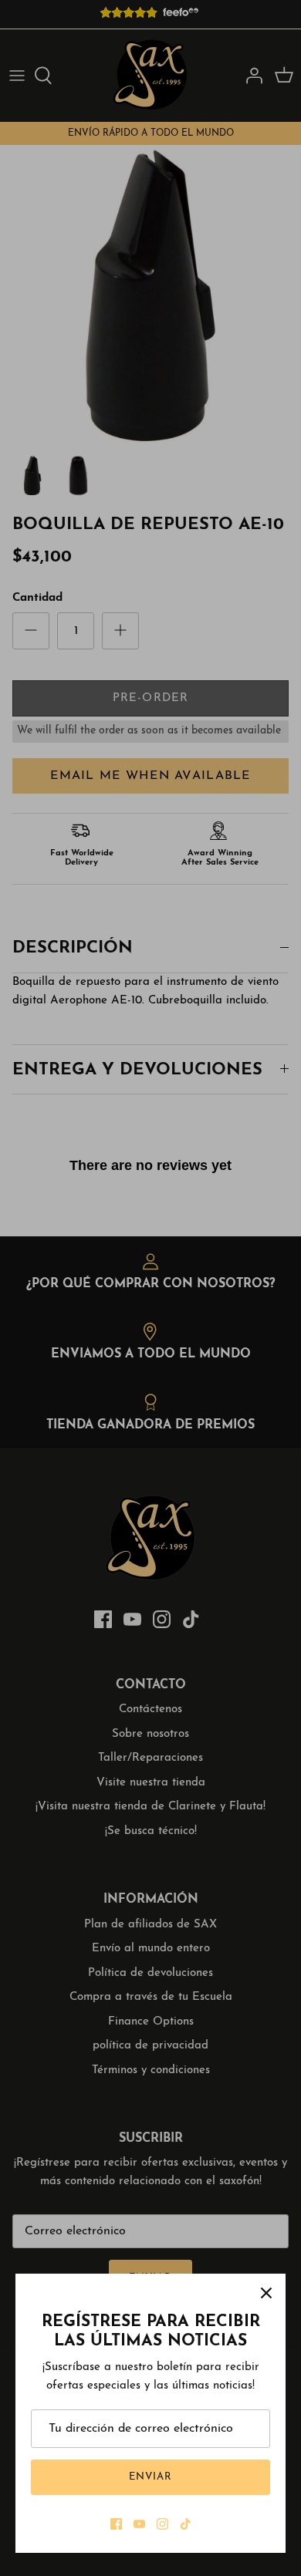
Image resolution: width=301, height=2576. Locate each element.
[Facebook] (116, 2524)
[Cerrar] (266, 2293)
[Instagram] (162, 2524)
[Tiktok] (186, 2524)
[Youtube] (139, 2524)
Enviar (150, 2477)
